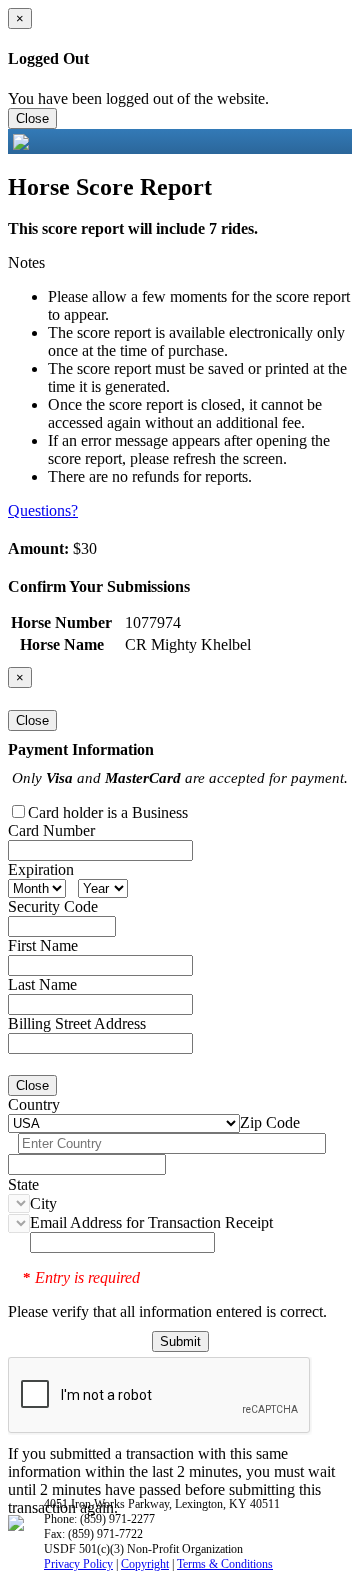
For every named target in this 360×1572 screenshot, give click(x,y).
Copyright (145, 1564)
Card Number (51, 830)
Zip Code (270, 1122)
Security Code (53, 906)
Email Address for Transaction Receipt (151, 1222)
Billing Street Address (77, 1023)
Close (32, 118)
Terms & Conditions (225, 1564)
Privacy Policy (78, 1564)
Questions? (43, 510)
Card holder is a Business (108, 812)
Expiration (41, 869)
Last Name (42, 984)
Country (34, 1104)
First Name (43, 945)
